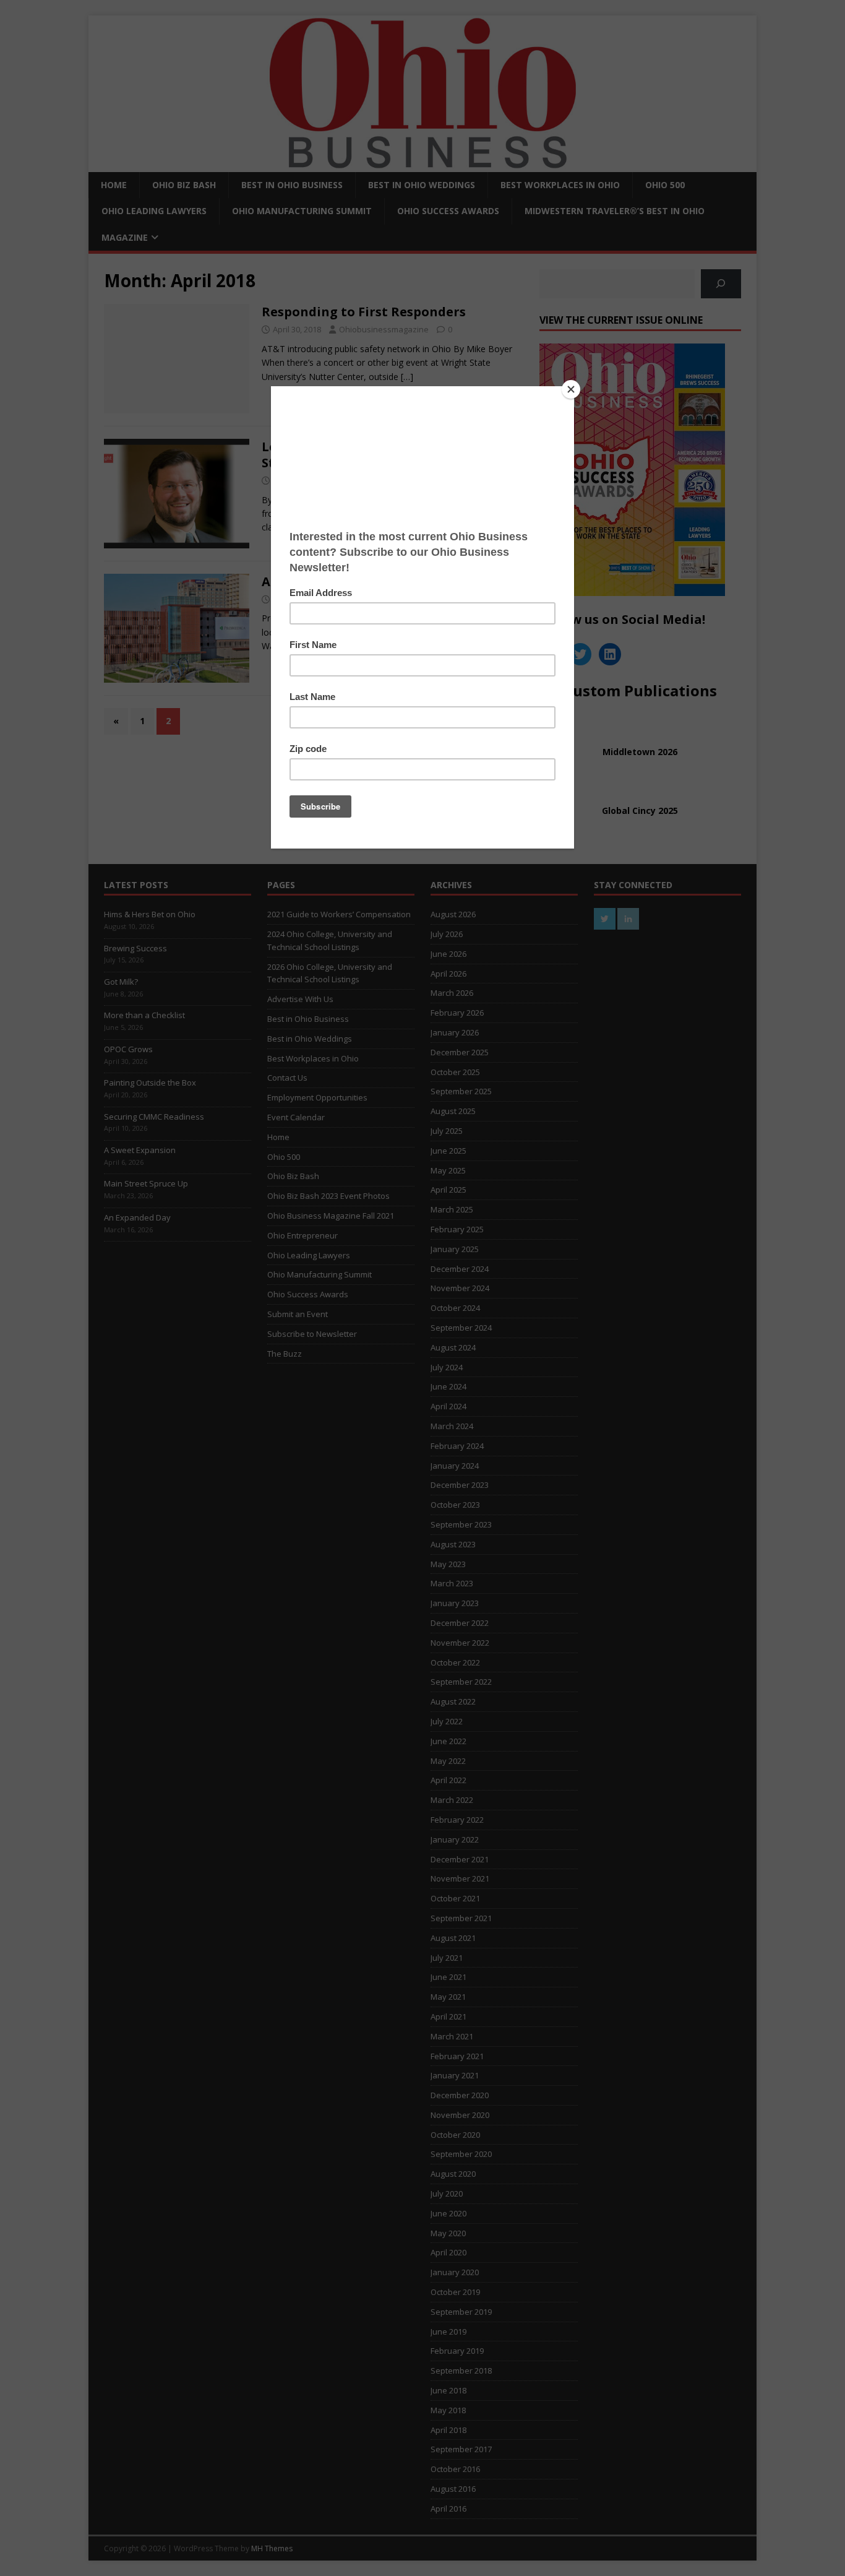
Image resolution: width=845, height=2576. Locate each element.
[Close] (571, 389)
